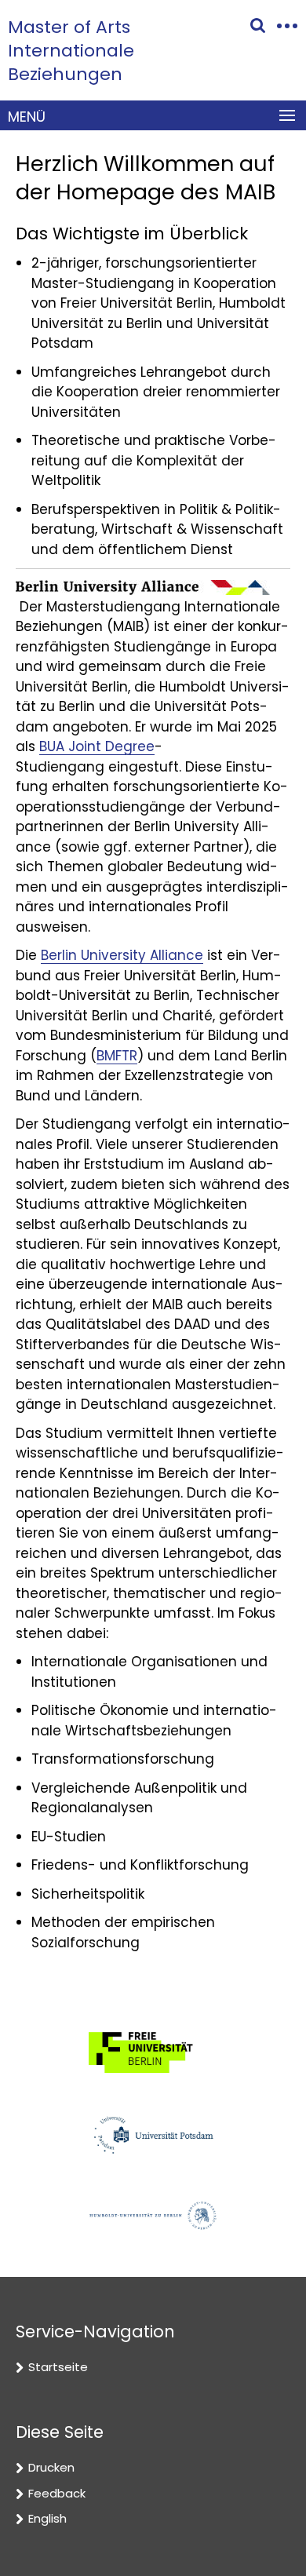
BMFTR (117, 1056)
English (47, 2518)
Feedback (57, 2493)
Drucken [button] (51, 2467)
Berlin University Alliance (122, 955)
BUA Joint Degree (97, 746)
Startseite (58, 2367)
